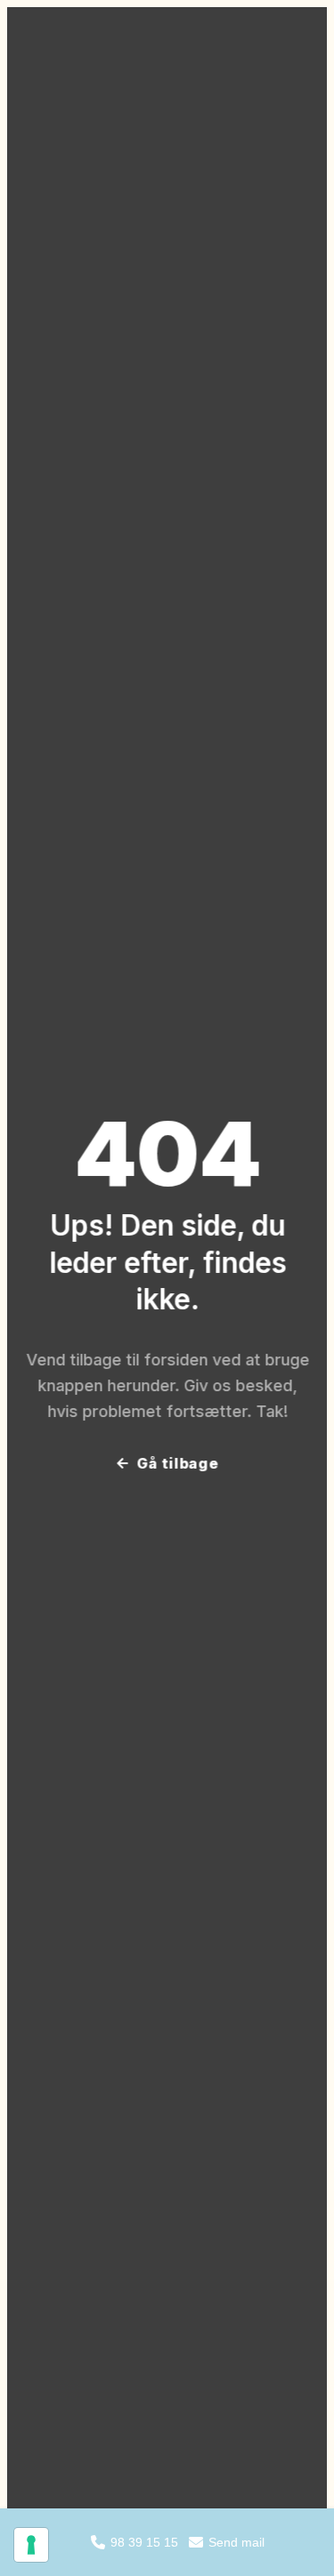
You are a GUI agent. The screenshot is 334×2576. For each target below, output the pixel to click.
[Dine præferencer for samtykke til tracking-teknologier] (31, 2545)
